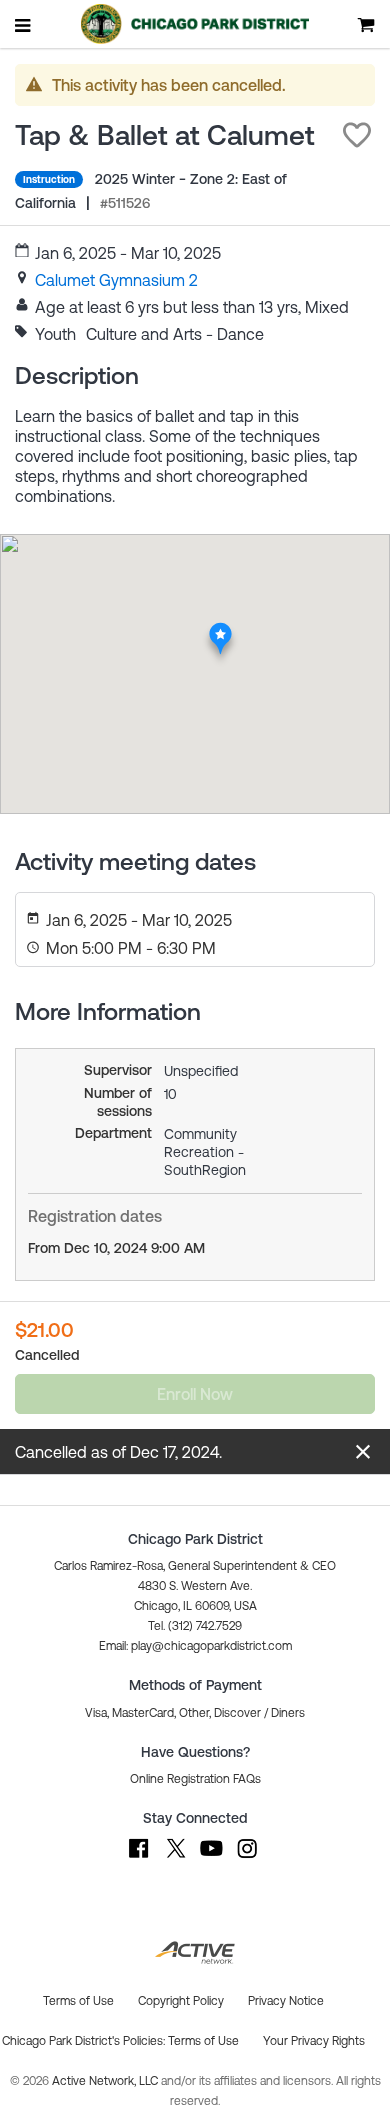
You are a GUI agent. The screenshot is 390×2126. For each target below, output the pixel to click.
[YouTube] (211, 1858)
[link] (116, 280)
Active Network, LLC (106, 2081)
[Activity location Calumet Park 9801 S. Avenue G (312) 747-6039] (220, 627)
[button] (357, 135)
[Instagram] (247, 1858)
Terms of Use (203, 2041)
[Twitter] (175, 1858)
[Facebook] (139, 1858)
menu (24, 25)
